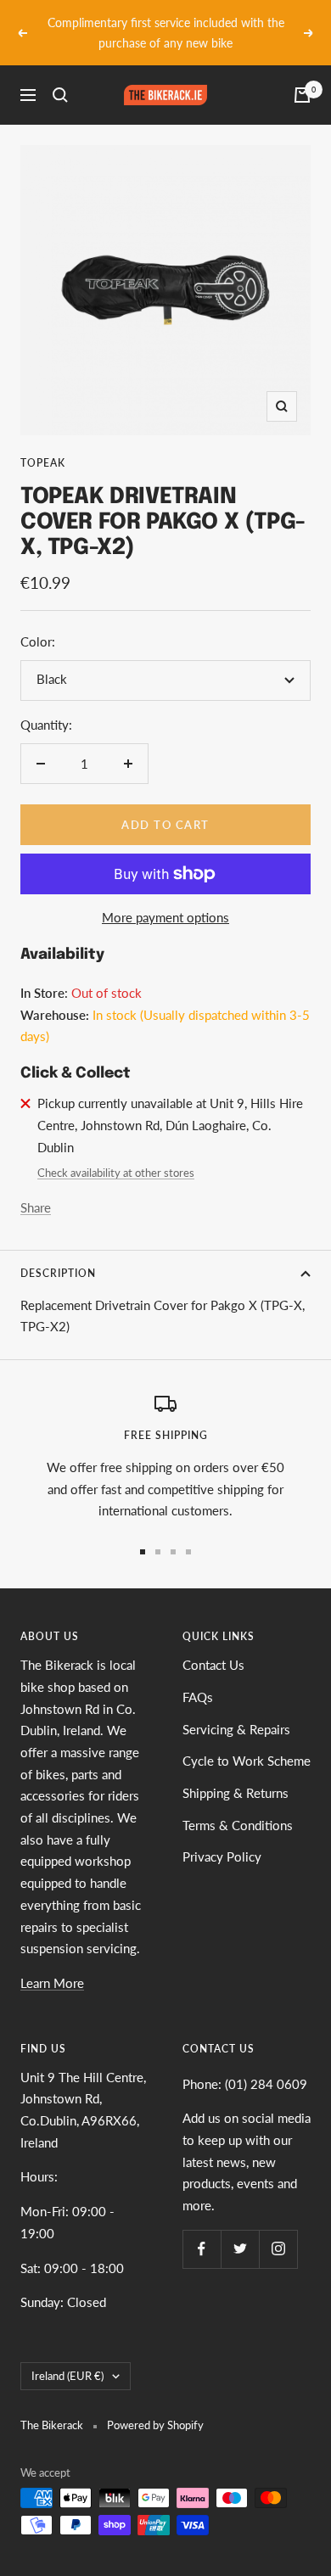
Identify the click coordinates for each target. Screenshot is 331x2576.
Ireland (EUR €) (67, 2355)
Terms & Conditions (238, 1805)
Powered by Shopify (155, 2405)
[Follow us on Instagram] (278, 2229)
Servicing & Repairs (236, 1709)
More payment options (165, 897)
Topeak (43, 443)
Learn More (52, 1963)
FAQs (198, 1677)
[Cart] (302, 76)
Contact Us (213, 1644)
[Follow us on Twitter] (240, 2229)
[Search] (60, 76)
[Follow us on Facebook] (202, 2229)
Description (58, 1253)
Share (36, 1187)
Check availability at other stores (116, 1153)
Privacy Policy (222, 1837)
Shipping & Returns (236, 1772)
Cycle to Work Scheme (247, 1741)
